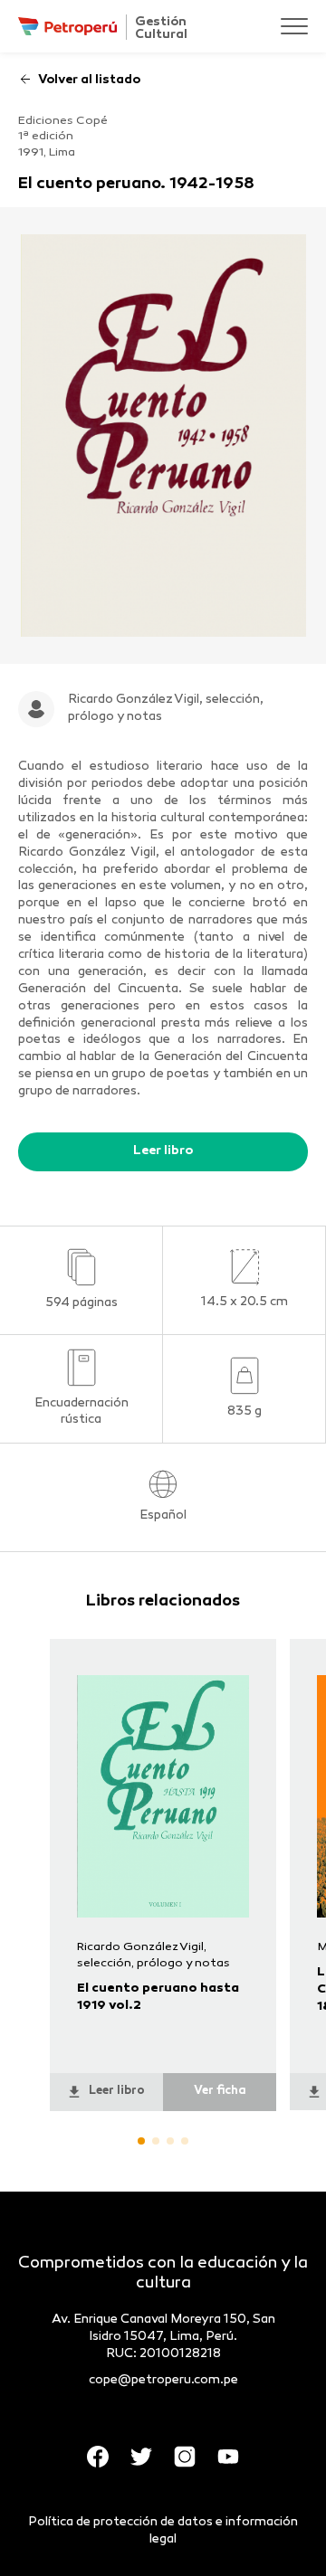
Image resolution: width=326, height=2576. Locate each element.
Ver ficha (220, 2091)
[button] (141, 2141)
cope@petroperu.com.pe (163, 2380)
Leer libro (163, 1151)
